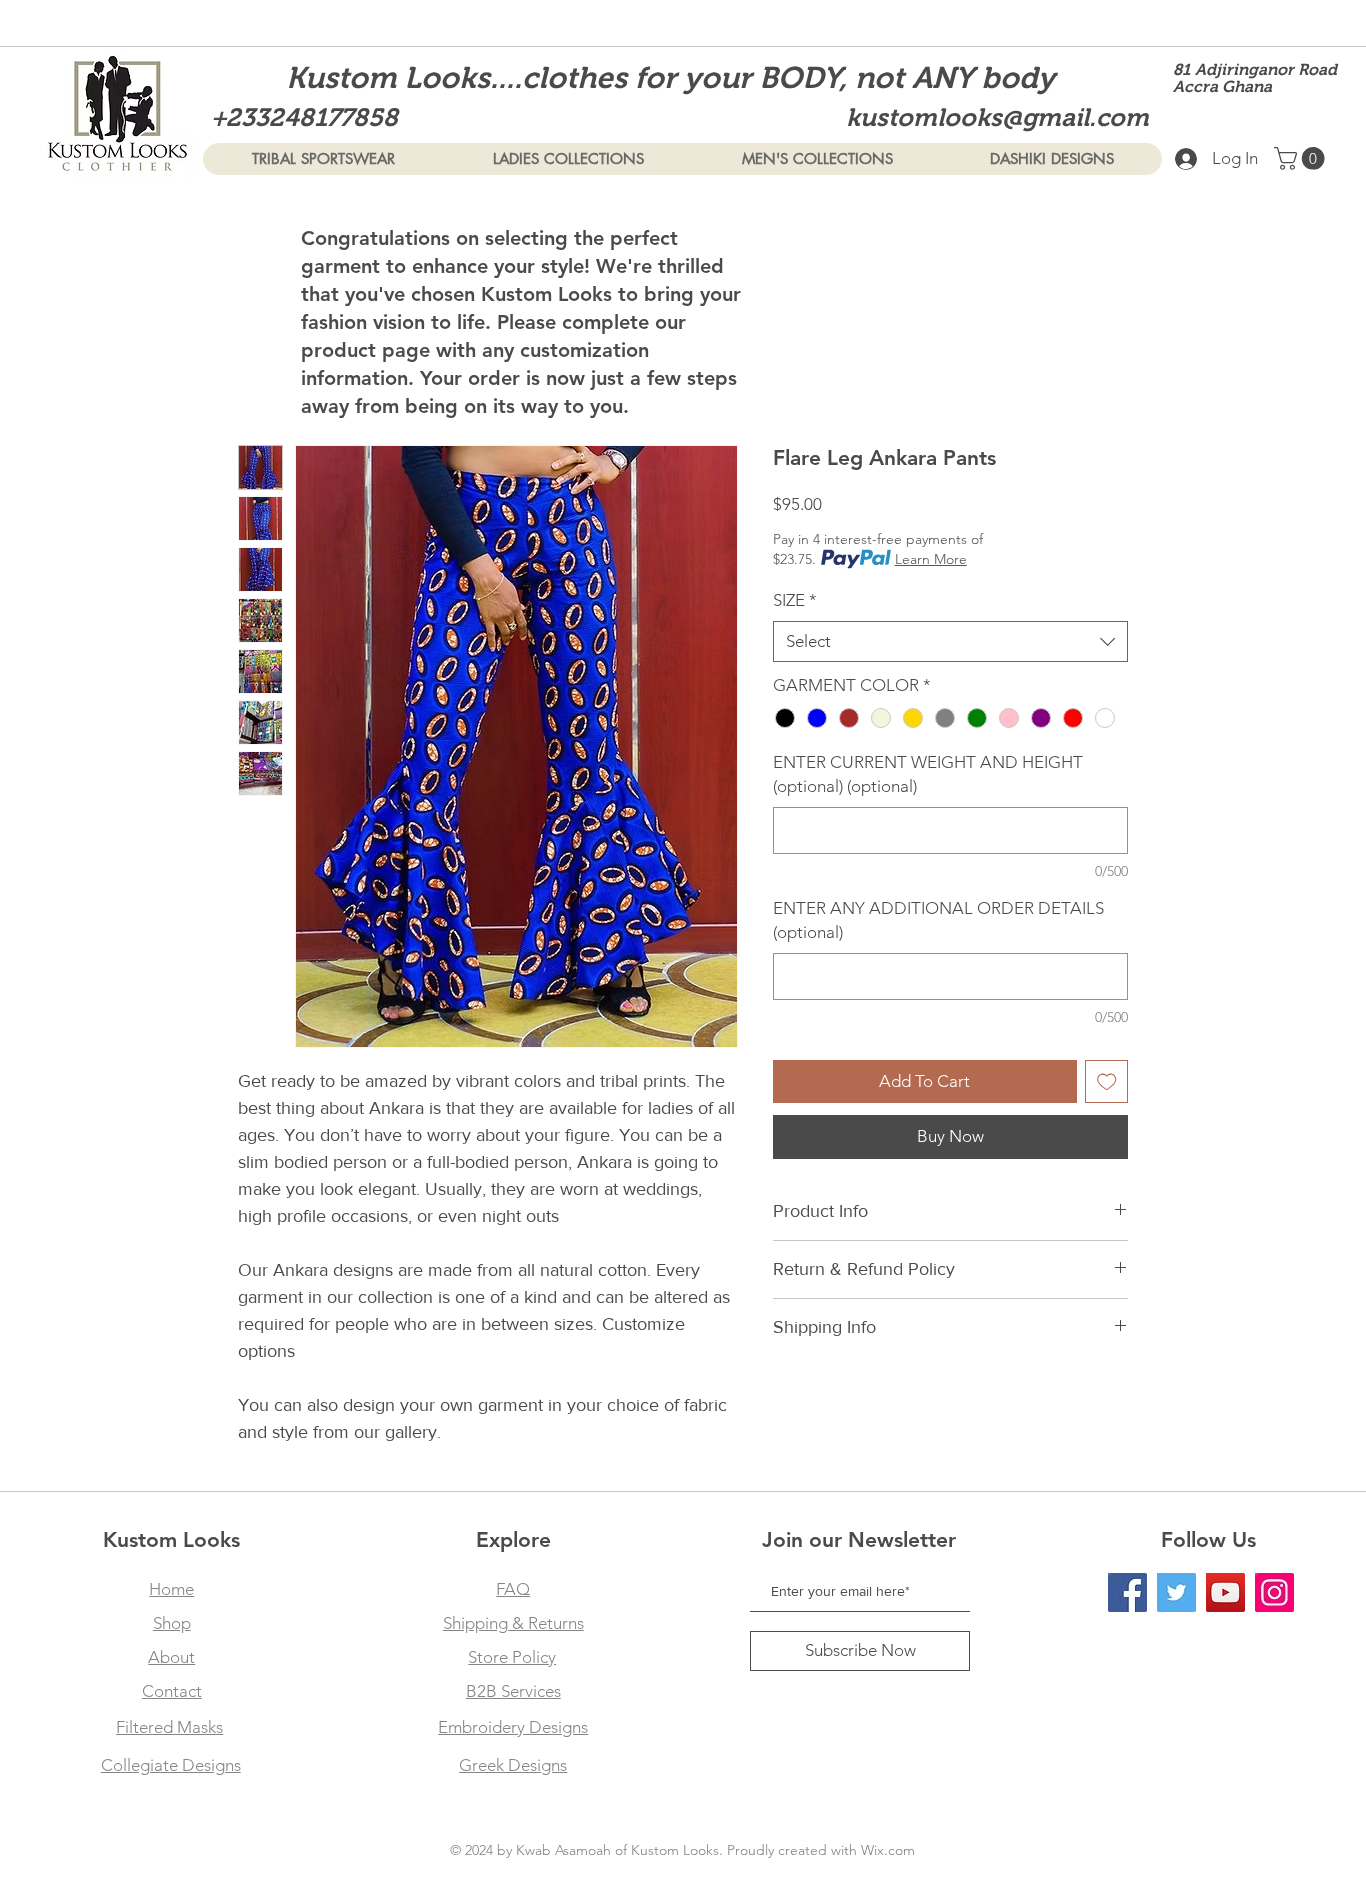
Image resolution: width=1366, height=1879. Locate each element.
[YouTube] (1225, 1592)
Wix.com (888, 1850)
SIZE (795, 600)
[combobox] (950, 642)
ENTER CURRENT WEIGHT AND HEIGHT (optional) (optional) (928, 774)
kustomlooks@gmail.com (997, 117)
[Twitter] (1176, 1592)
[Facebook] (1127, 1592)
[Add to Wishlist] (1107, 1082)
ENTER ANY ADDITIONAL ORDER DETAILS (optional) (938, 920)
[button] (1302, 158)
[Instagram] (1274, 1592)
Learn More (931, 559)
